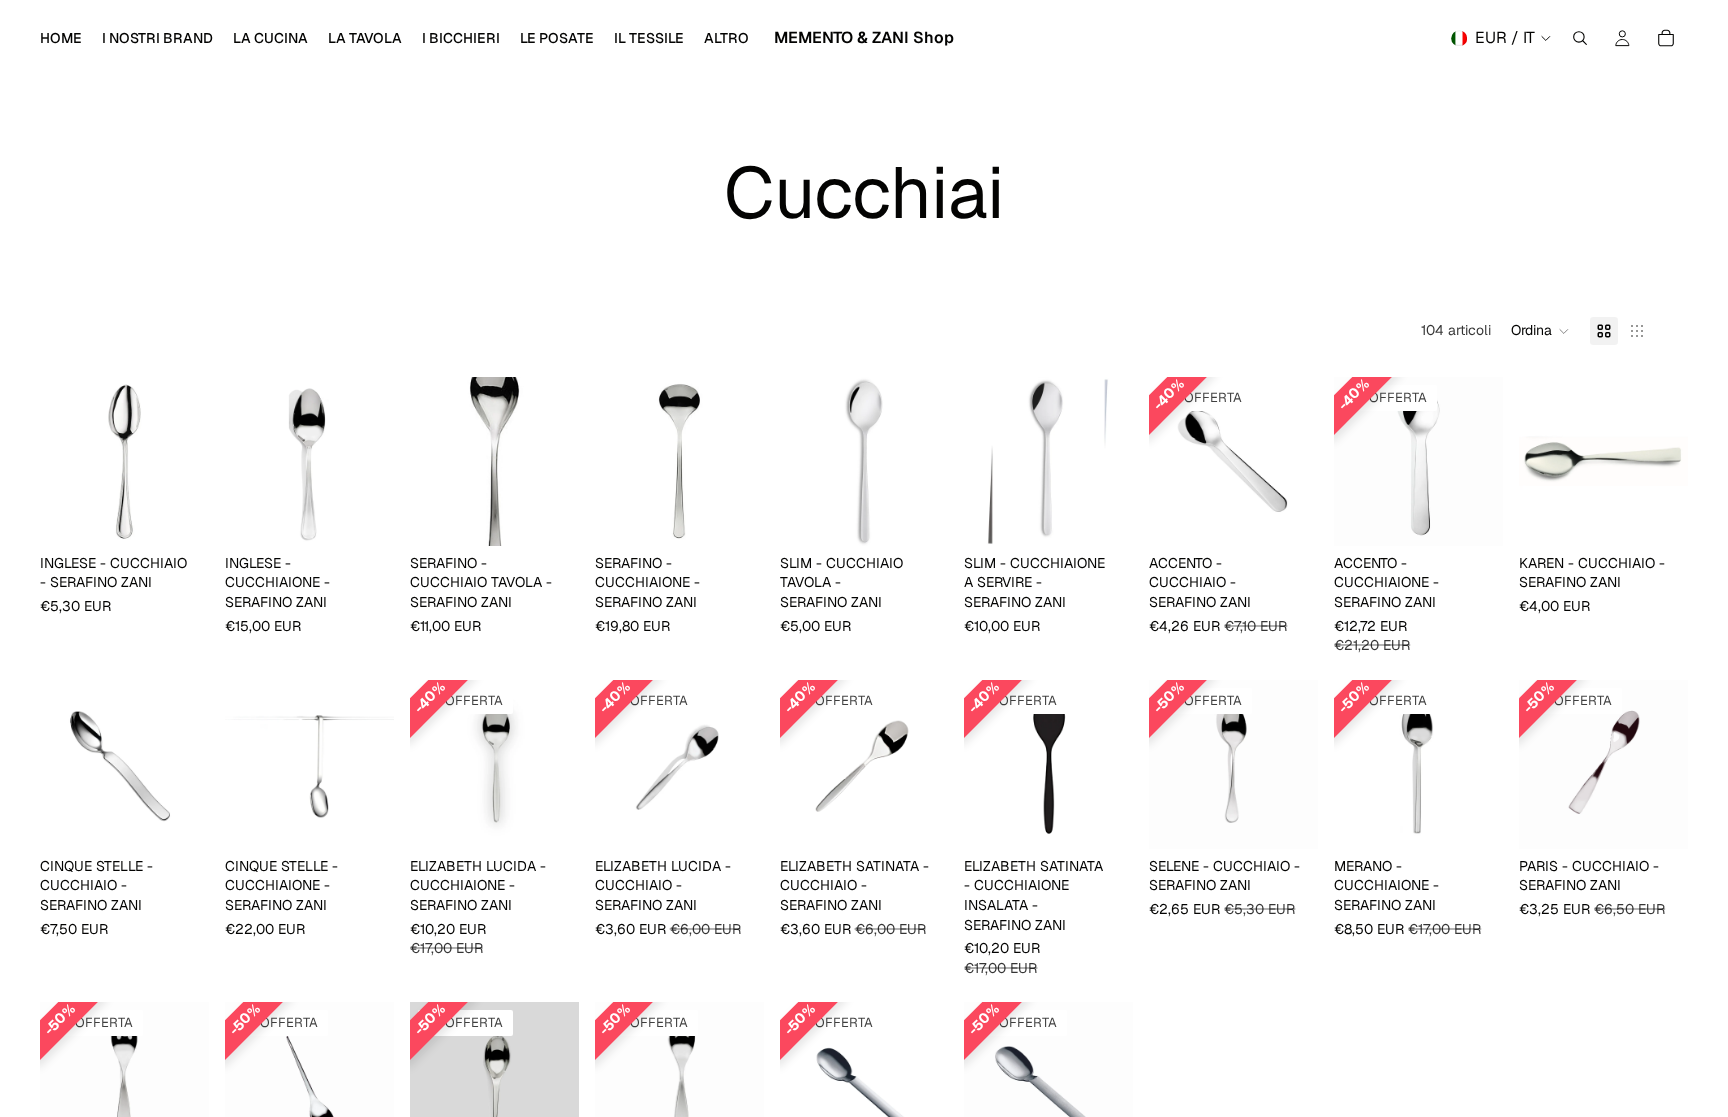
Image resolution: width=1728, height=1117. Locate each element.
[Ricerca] (1580, 38)
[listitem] (726, 38)
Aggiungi (195, 514)
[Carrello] (1666, 38)
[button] (1540, 331)
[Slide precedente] (62, 764)
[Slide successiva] (187, 764)
